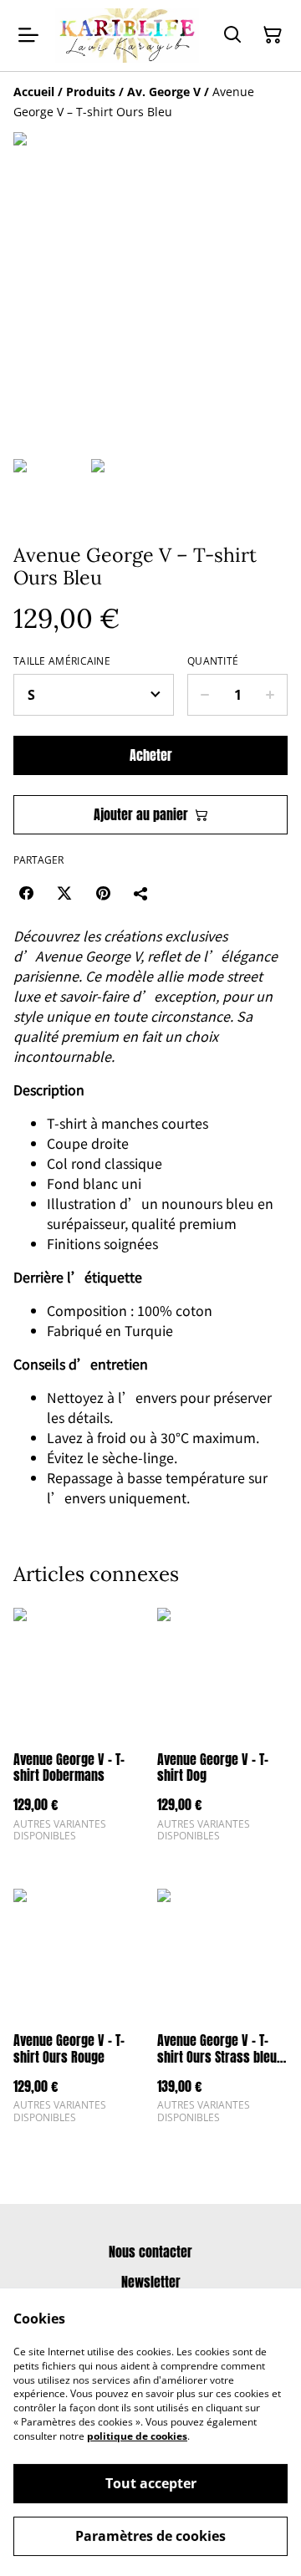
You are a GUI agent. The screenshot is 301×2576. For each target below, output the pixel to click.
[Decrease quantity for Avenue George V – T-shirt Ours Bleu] (204, 695)
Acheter (151, 755)
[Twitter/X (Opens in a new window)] (64, 893)
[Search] (232, 35)
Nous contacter (150, 2252)
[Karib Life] (127, 36)
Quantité (213, 661)
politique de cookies (137, 2436)
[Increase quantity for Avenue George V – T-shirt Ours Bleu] (270, 695)
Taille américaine (62, 661)
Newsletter (151, 2282)
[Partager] (141, 893)
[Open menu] (28, 35)
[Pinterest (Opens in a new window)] (103, 893)
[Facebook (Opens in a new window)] (26, 893)
